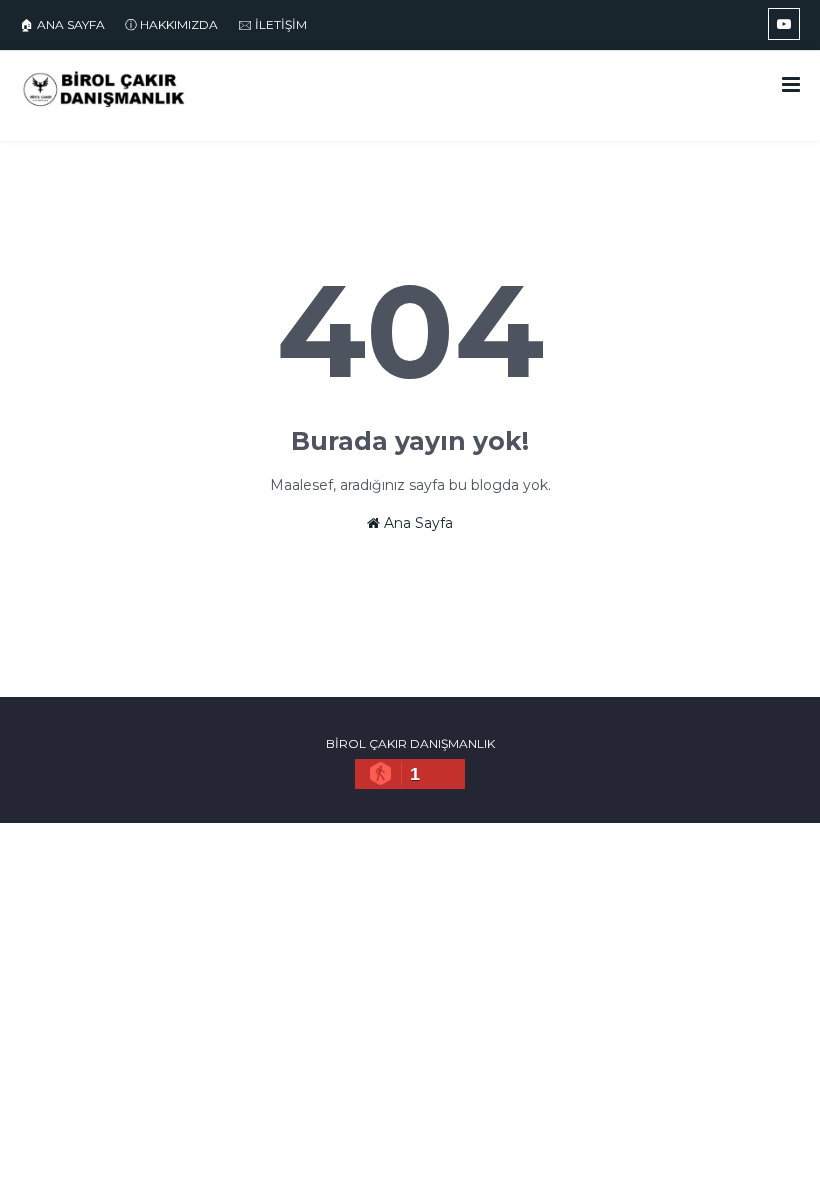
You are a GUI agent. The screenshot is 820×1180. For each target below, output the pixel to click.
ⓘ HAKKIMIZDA (171, 24)
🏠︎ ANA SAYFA (62, 24)
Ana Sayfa (416, 523)
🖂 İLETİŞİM (272, 24)
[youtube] (784, 24)
